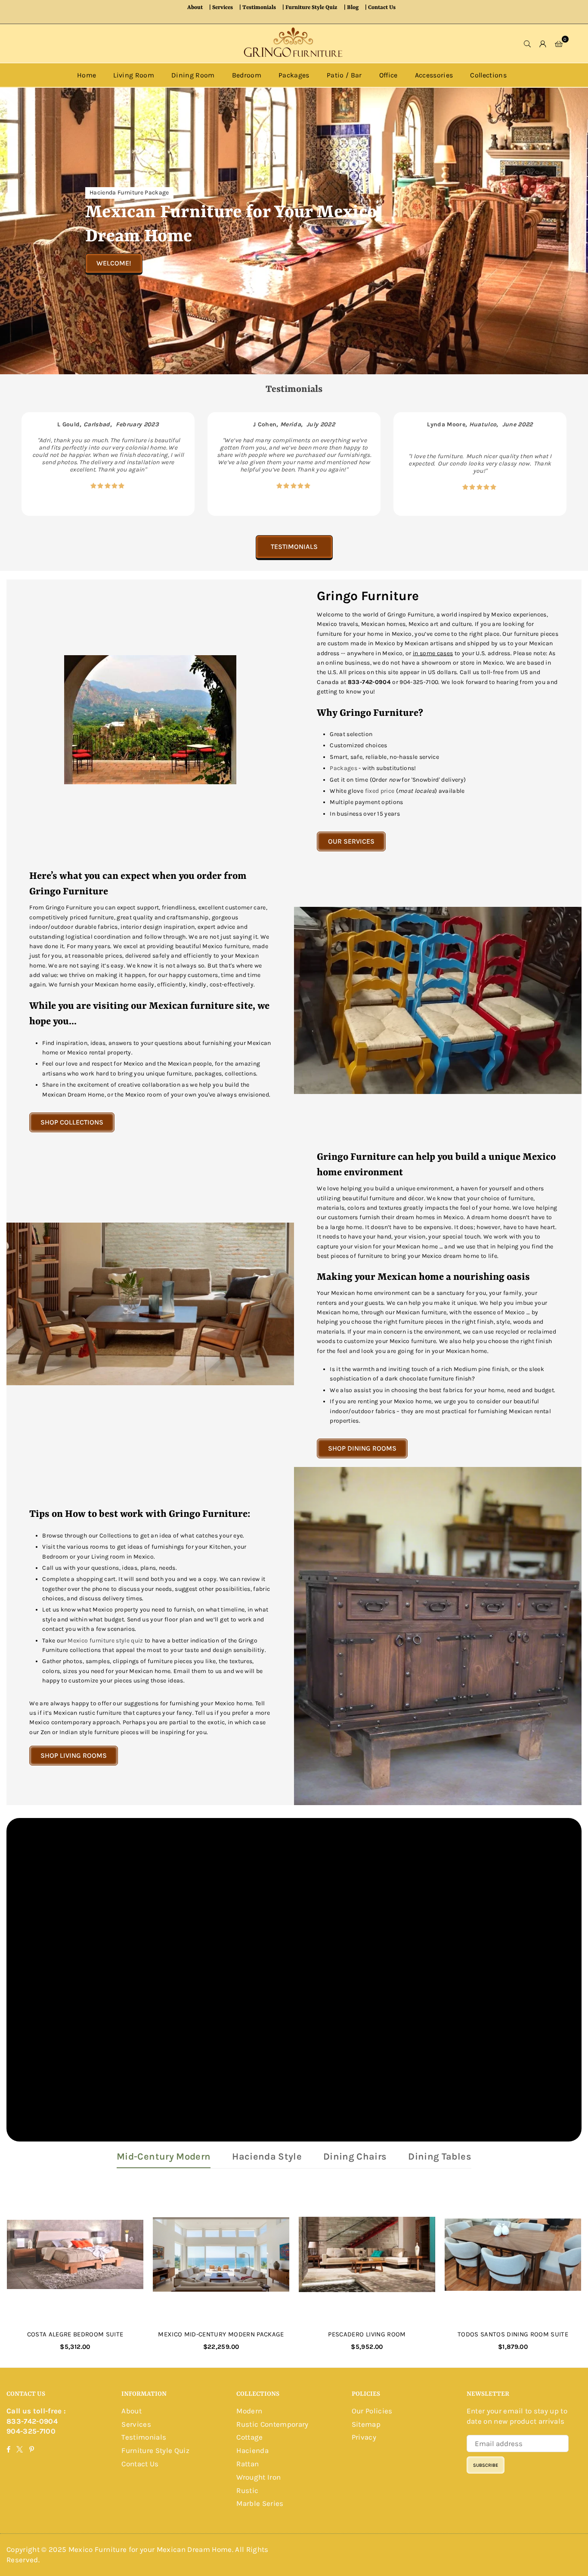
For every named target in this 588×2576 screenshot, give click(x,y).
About (195, 8)
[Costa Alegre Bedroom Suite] (75, 2254)
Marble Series (260, 2503)
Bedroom (247, 75)
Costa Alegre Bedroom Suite (75, 2334)
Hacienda (252, 2450)
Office (388, 75)
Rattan (248, 2464)
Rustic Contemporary (272, 2424)
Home (87, 75)
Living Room (134, 75)
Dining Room (193, 75)
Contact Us (382, 8)
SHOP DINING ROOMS (362, 1448)
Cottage (249, 2437)
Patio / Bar (344, 75)
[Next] (561, 464)
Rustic (247, 2490)
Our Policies (372, 2411)
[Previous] (27, 464)
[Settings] (543, 43)
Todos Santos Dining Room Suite (513, 2334)
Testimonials (259, 8)
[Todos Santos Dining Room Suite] (513, 2254)
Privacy (364, 2437)
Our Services (351, 841)
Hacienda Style (267, 2157)
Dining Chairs (355, 2157)
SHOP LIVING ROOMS (74, 1755)
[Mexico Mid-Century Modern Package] (221, 2254)
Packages (294, 75)
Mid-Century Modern (164, 2157)
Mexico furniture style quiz (105, 1641)
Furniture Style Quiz (311, 8)
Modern (249, 2411)
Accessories (434, 75)
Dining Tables (439, 2157)
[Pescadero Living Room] (367, 2254)
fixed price (380, 791)
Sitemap (366, 2424)
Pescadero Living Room (367, 2334)
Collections (488, 75)
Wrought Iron (258, 2477)
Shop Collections (72, 1122)
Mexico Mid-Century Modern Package (221, 2334)
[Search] (528, 43)
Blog (353, 8)
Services (223, 8)
